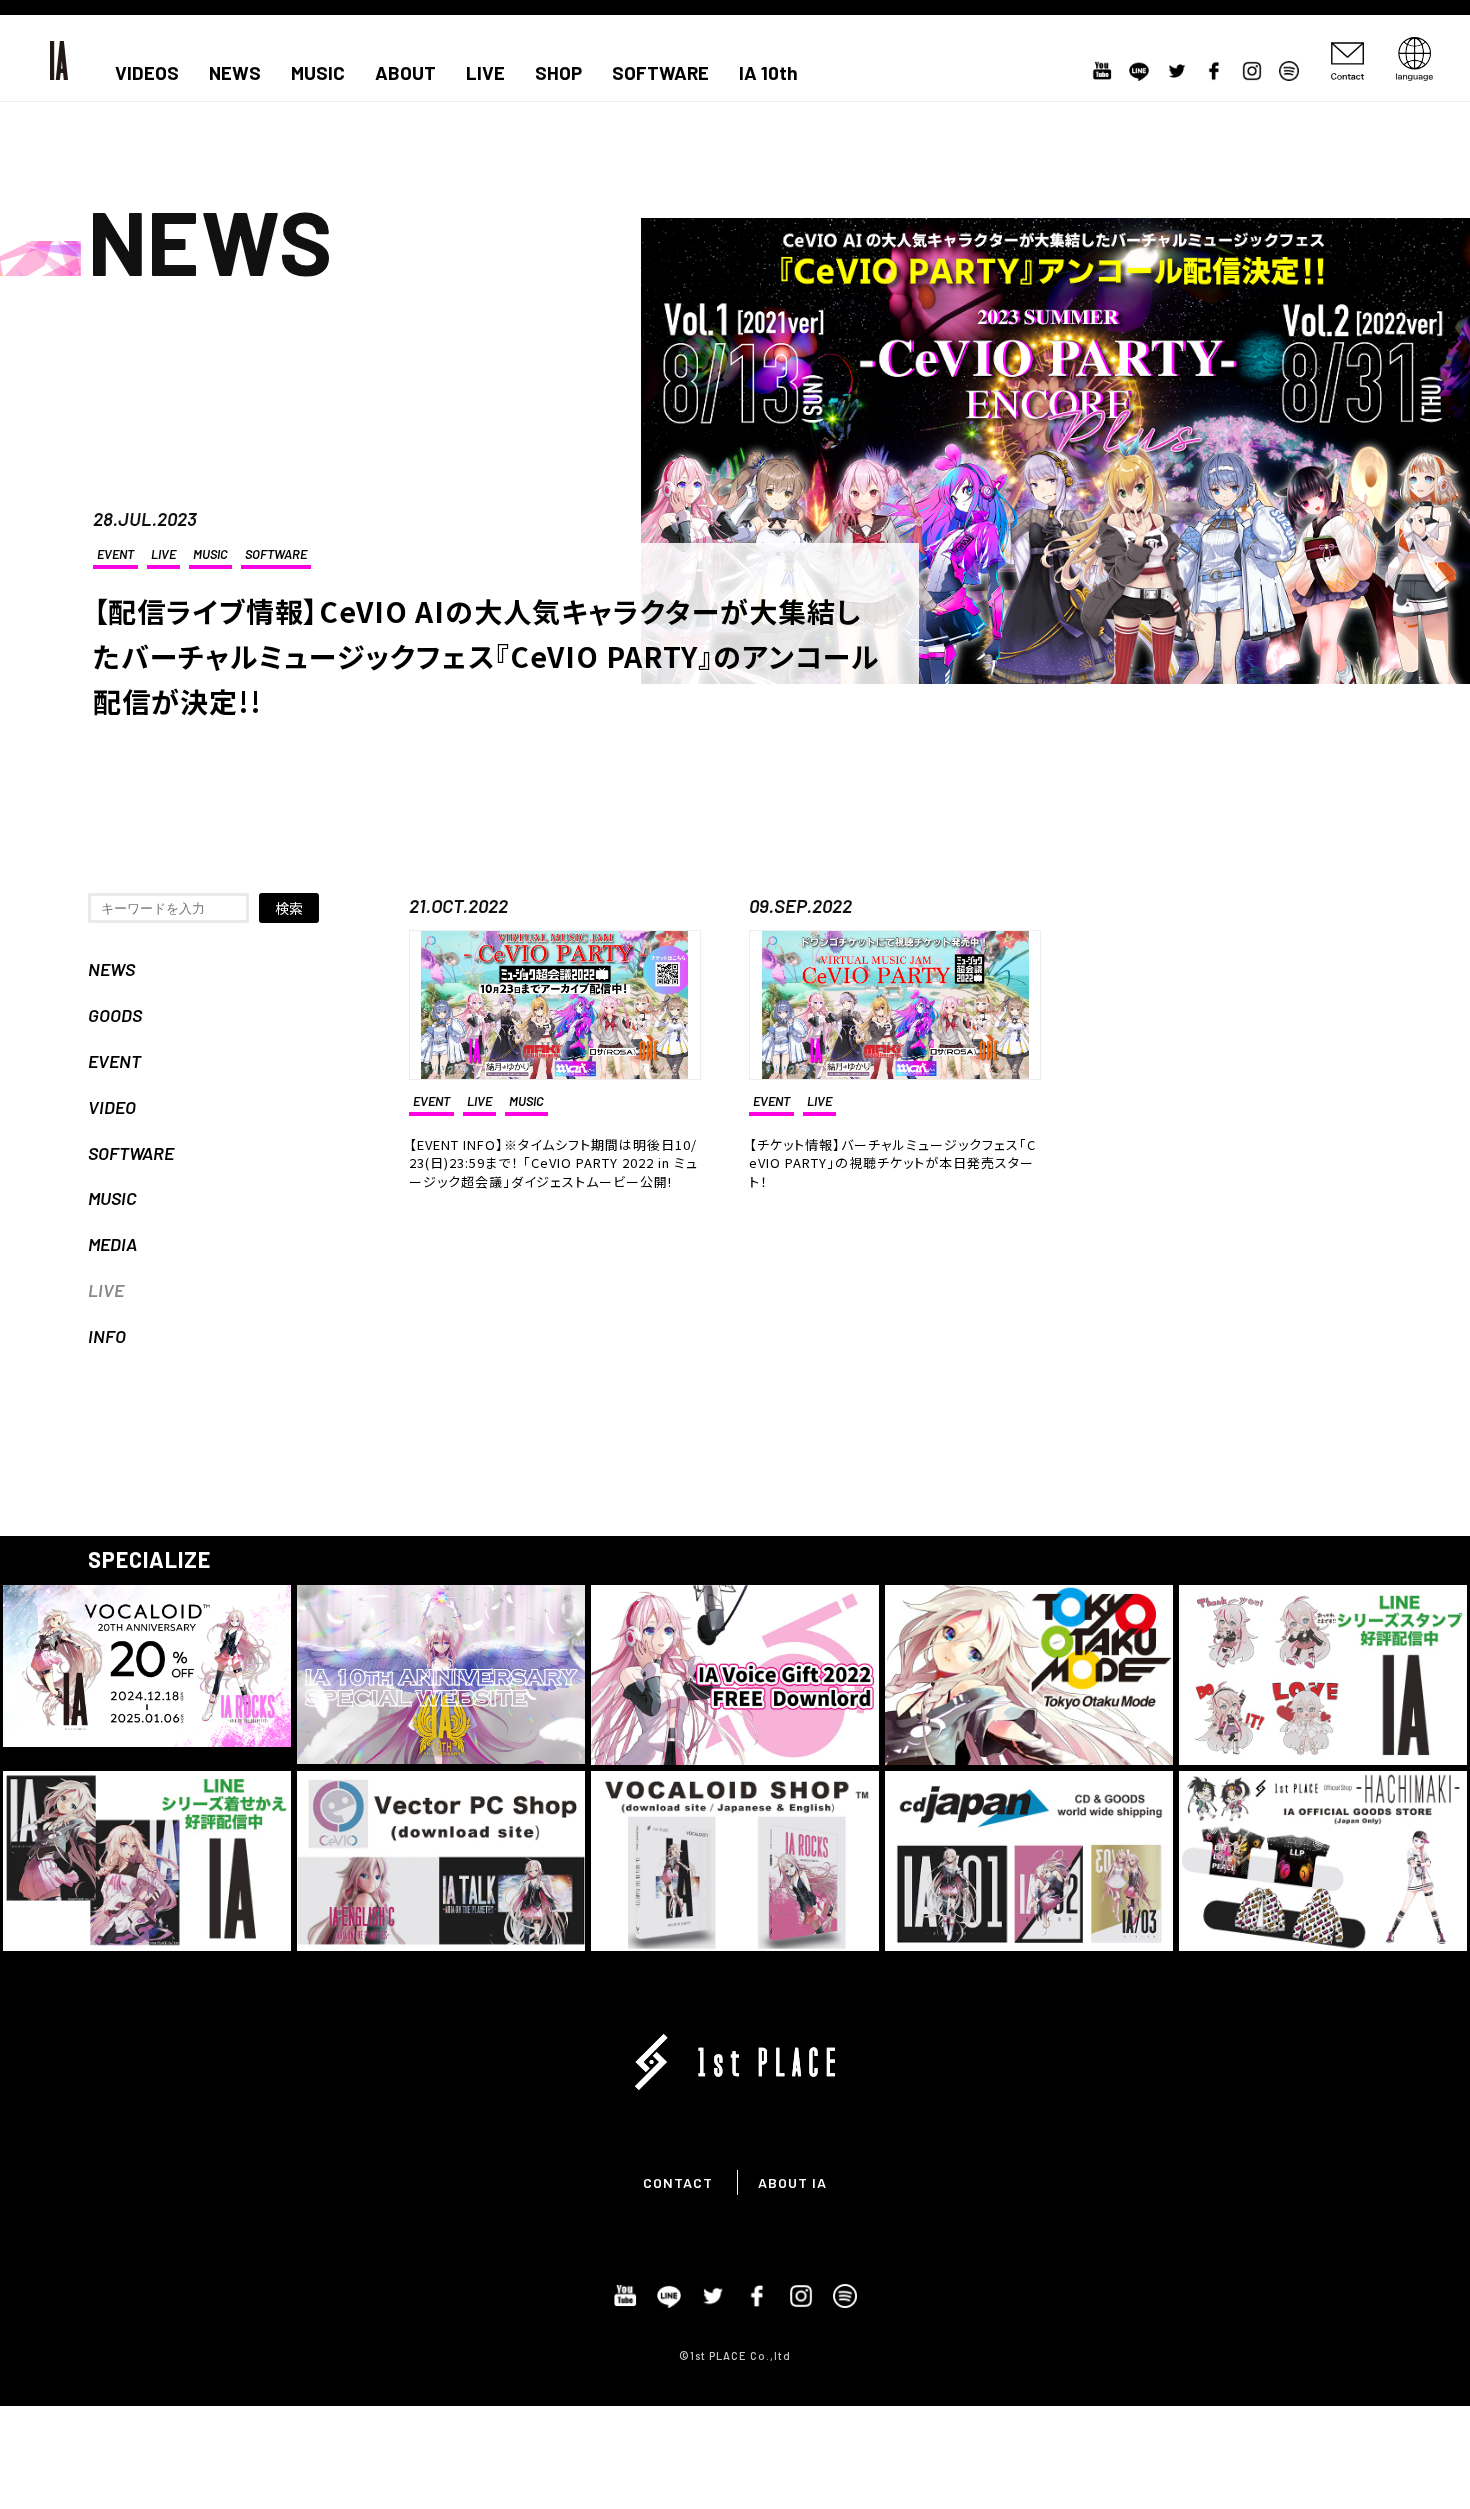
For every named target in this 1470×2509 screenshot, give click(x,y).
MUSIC (318, 73)
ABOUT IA (792, 2182)
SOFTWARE (660, 73)
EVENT (115, 554)
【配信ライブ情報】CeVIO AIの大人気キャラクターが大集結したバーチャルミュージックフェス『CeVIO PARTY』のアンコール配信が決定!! (486, 656)
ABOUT (405, 73)
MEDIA (112, 1244)
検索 (289, 908)
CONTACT (678, 2182)
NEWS (235, 73)
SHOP (558, 73)
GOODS (115, 1015)
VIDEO (112, 1107)
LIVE (485, 73)
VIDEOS (147, 73)
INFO (107, 1336)
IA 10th (768, 73)
